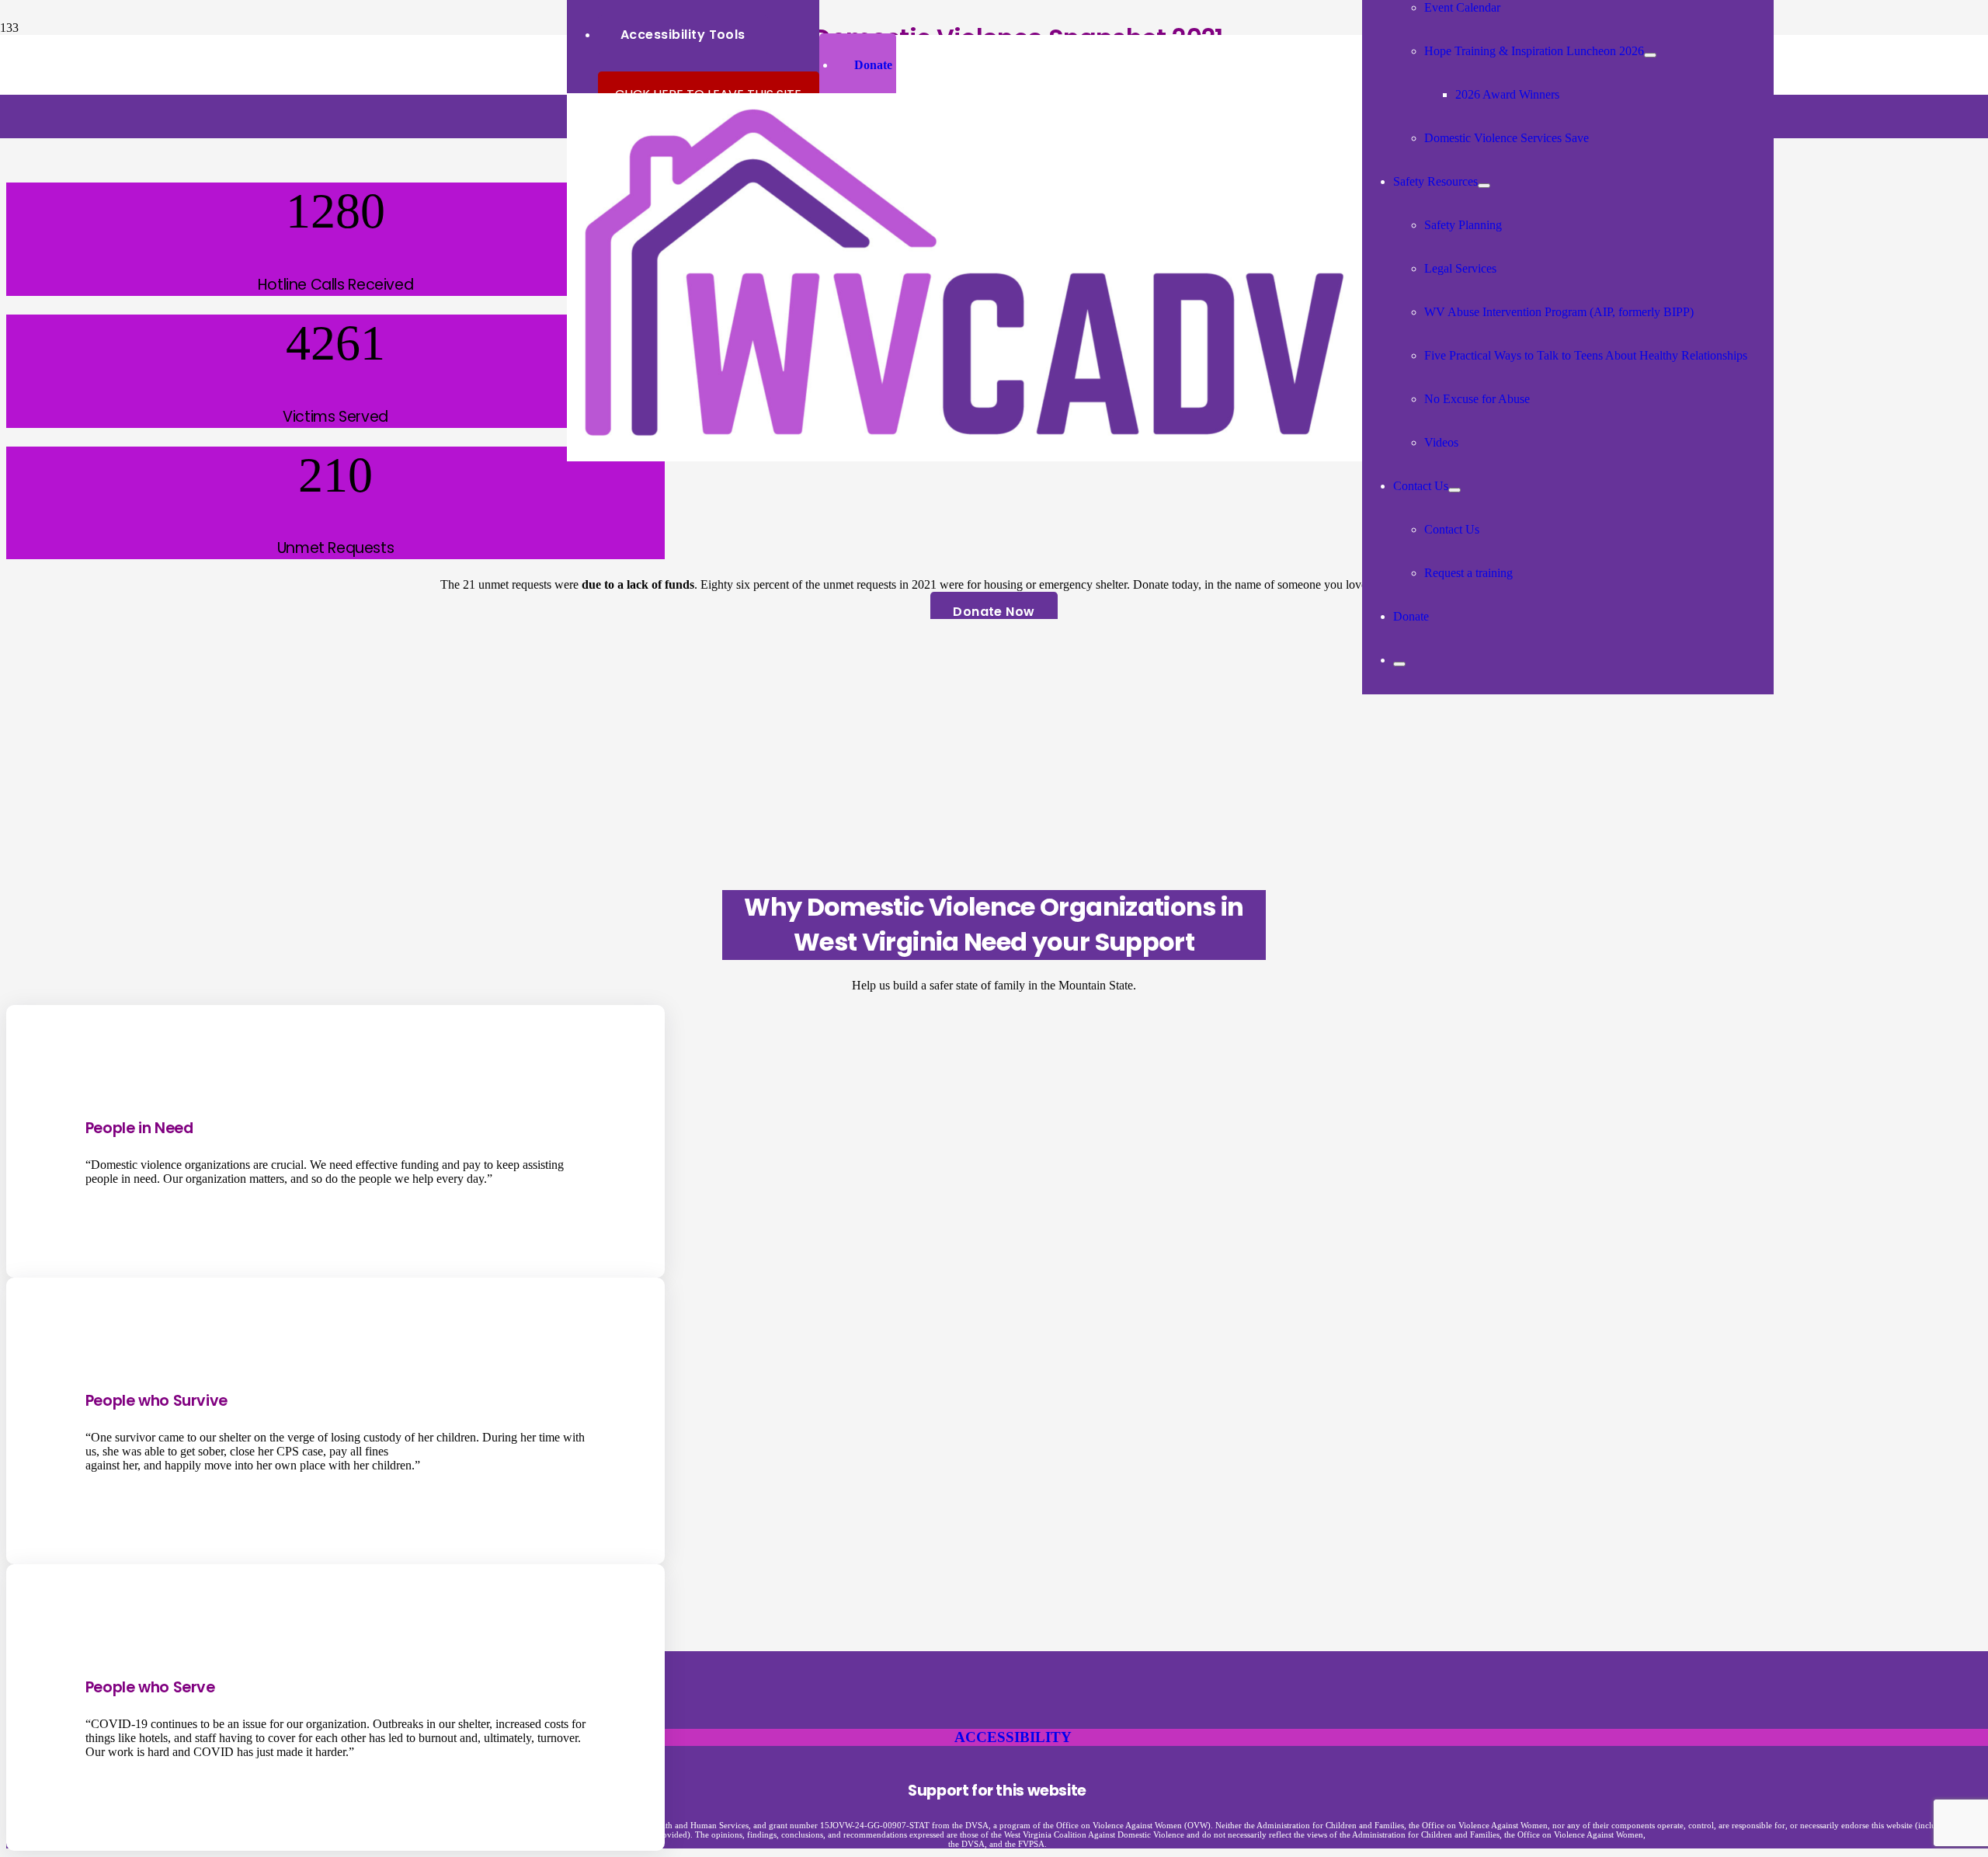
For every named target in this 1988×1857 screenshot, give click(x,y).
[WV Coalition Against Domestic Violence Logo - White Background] (964, 457)
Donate (873, 65)
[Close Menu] (1399, 664)
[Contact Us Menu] (1455, 490)
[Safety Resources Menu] (1484, 186)
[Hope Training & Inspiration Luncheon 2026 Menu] (1650, 55)
